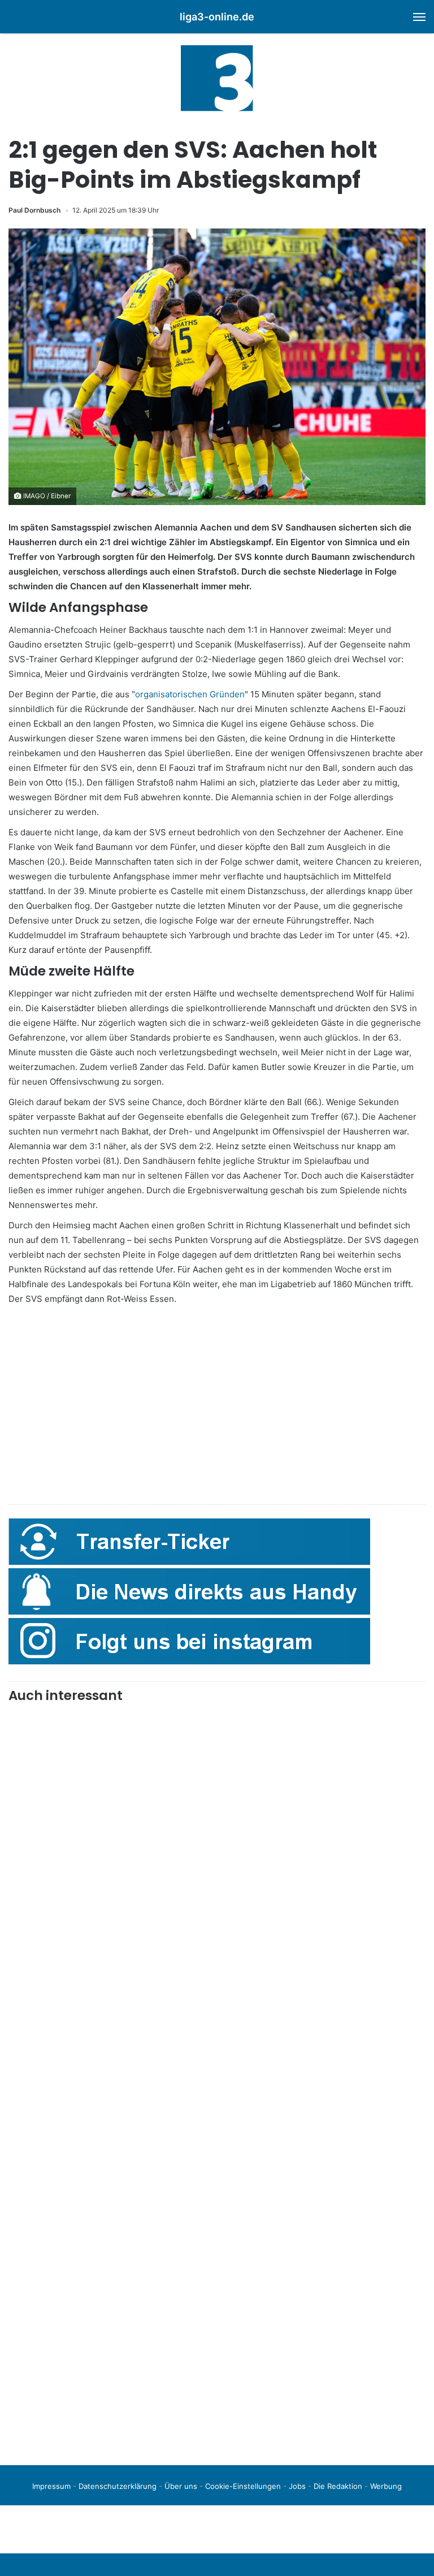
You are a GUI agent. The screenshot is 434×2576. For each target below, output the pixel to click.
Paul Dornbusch (34, 210)
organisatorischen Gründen (190, 694)
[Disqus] (217, 2298)
